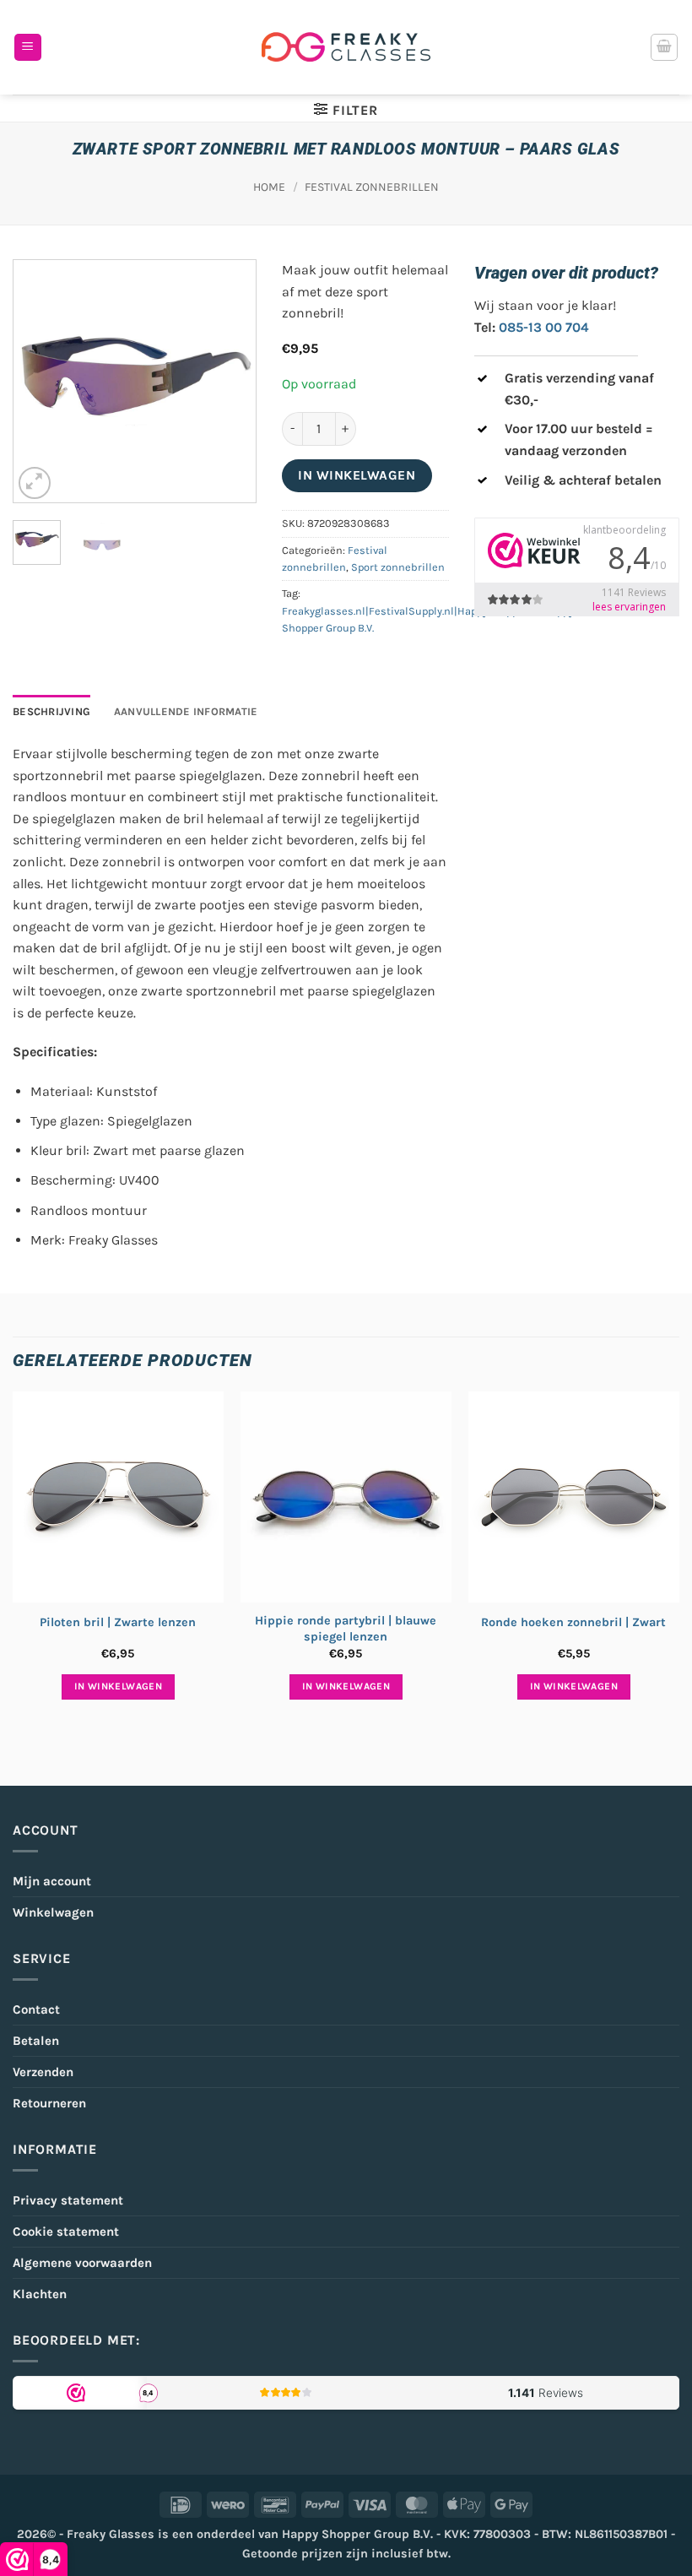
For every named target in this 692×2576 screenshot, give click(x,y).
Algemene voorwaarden (82, 2263)
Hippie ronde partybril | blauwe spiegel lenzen (346, 1629)
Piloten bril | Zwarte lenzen (118, 1622)
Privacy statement (68, 2200)
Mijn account (52, 1881)
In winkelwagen (357, 475)
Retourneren (49, 2103)
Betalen (36, 2041)
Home (269, 187)
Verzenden (43, 2072)
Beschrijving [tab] (51, 711)
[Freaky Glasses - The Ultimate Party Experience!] (346, 47)
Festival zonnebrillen (372, 187)
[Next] (230, 381)
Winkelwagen (53, 1912)
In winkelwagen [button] (118, 1686)
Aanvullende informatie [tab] (186, 711)
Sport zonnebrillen (398, 567)
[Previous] (40, 381)
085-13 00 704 (544, 327)
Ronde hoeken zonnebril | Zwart (573, 1622)
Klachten (40, 2294)
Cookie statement (66, 2232)
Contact (36, 2009)
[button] (28, 48)
